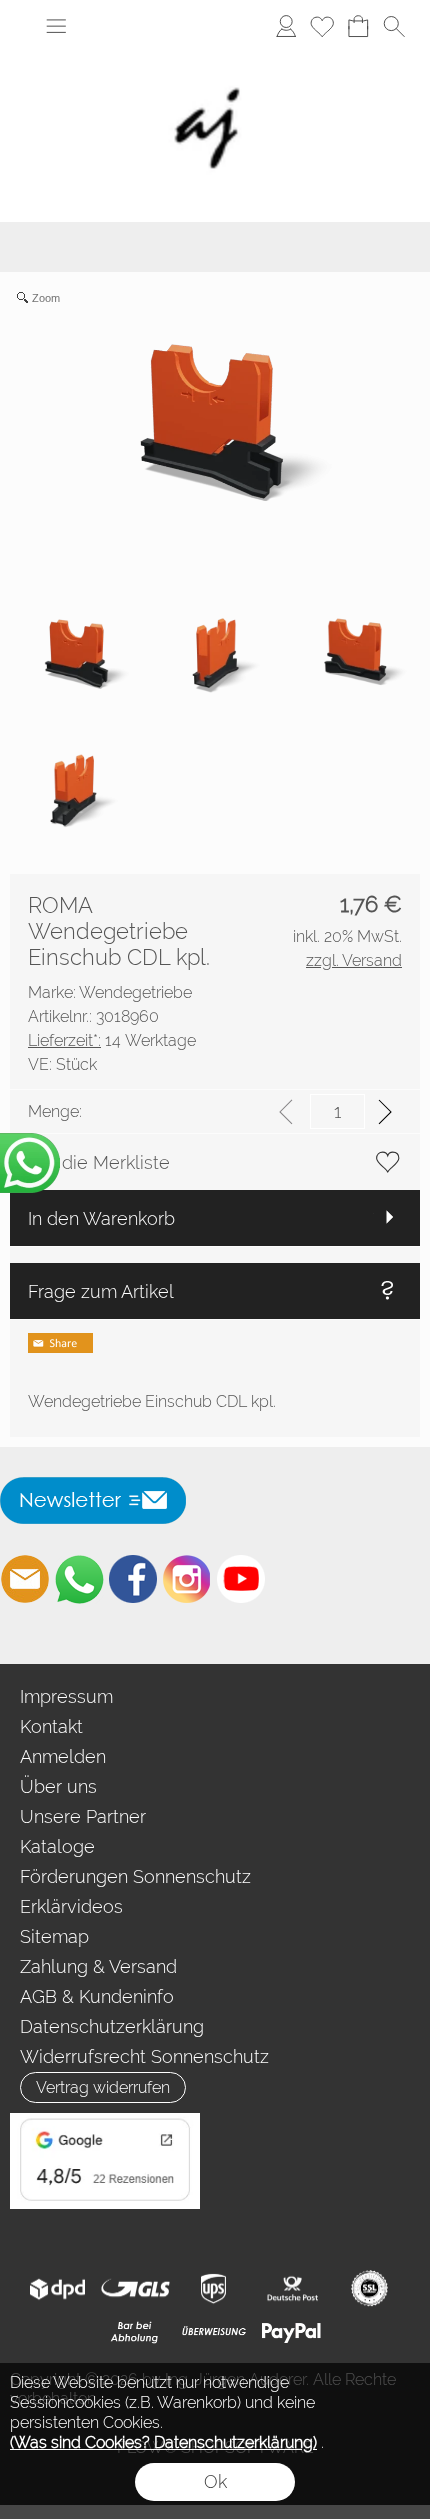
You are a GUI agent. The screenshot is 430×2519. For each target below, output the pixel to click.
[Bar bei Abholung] (135, 2332)
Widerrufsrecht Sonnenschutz (144, 2056)
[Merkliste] (322, 26)
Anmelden (63, 1756)
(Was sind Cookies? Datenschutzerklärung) (163, 2442)
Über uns (58, 1786)
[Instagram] (187, 1579)
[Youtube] (241, 1579)
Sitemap (54, 1936)
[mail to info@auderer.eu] (25, 1579)
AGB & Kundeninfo (97, 1996)
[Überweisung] (213, 2332)
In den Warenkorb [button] (101, 1218)
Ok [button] (215, 2481)
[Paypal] (291, 2332)
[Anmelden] (286, 26)
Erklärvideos (71, 1906)
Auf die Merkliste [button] (99, 1162)
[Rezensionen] (105, 2121)
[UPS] (213, 2289)
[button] (56, 26)
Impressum (66, 1696)
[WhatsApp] (79, 1579)
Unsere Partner (83, 1816)
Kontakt (51, 1726)
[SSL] (369, 2289)
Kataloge (57, 1846)
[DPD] (57, 2289)
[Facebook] (133, 1579)
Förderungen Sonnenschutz (135, 1876)
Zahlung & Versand (98, 1966)
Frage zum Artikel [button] (101, 1291)
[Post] (291, 2289)
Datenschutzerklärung (112, 2026)
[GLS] (135, 2289)
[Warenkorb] (358, 26)
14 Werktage (112, 1040)
